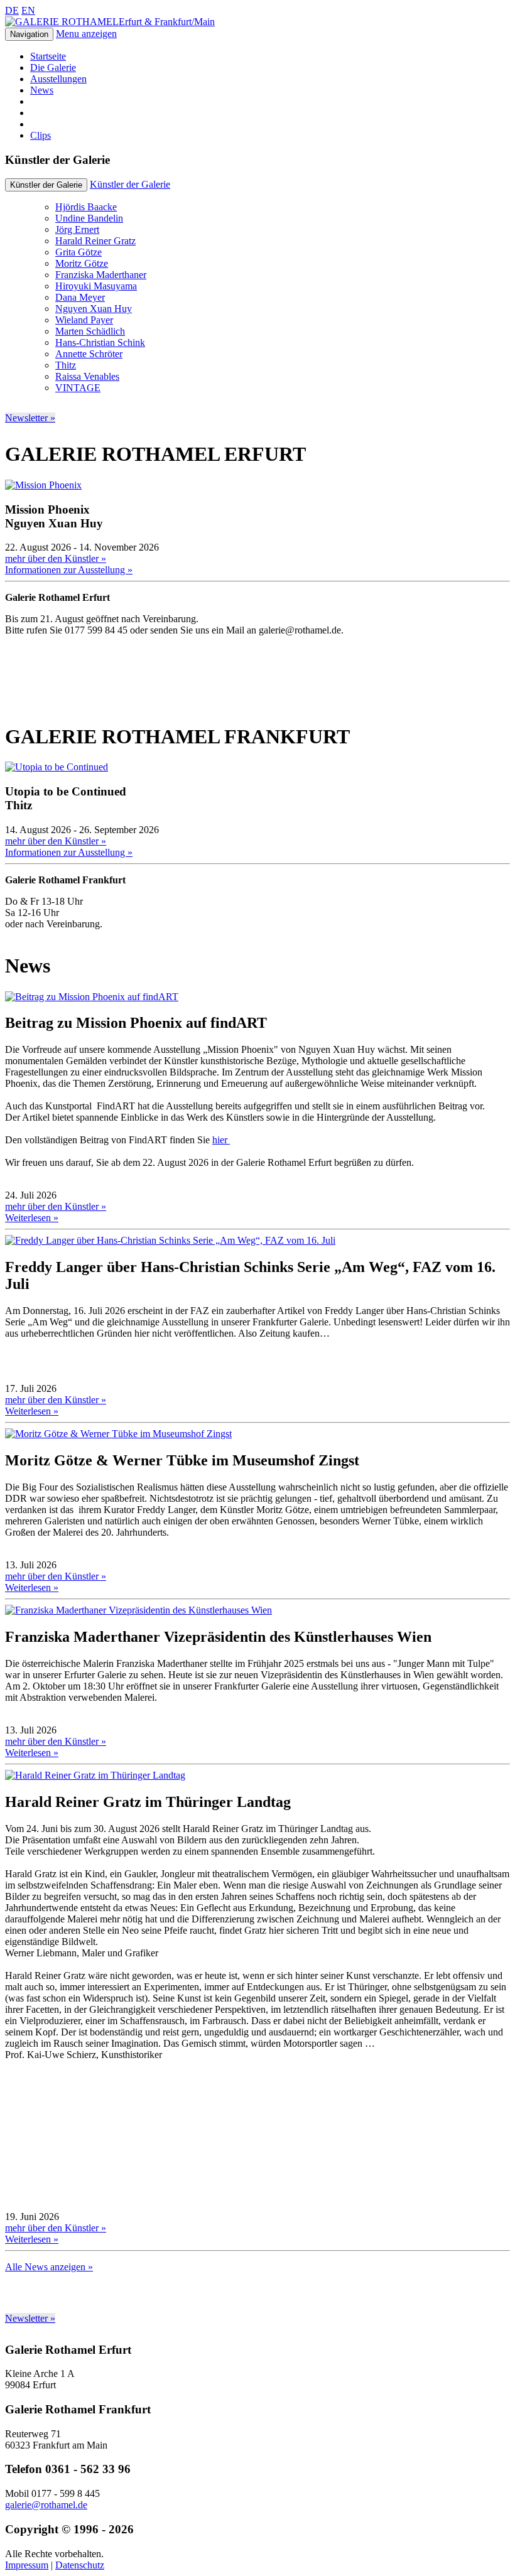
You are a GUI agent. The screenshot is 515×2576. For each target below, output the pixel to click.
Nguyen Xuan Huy (94, 309)
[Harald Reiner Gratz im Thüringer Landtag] (95, 1775)
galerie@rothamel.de (46, 2505)
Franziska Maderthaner (101, 275)
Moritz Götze (82, 263)
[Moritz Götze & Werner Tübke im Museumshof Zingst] (118, 1434)
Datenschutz (80, 2565)
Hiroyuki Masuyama (96, 286)
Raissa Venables (87, 376)
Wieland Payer (84, 320)
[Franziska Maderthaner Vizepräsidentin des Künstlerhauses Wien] (138, 1610)
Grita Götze (79, 252)
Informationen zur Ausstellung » (69, 570)
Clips (41, 135)
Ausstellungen (58, 79)
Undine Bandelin (89, 218)
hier (221, 1140)
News (42, 90)
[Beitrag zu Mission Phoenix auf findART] (92, 997)
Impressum (27, 2565)
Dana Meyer (80, 297)
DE (12, 10)
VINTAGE (78, 388)
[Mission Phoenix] (43, 485)
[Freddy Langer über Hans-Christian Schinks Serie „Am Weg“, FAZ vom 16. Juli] (170, 1240)
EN (28, 10)
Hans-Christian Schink (100, 342)
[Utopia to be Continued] (57, 767)
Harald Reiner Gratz (95, 241)
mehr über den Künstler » (56, 558)
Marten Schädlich (90, 331)
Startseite (48, 56)
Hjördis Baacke (86, 207)
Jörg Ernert (77, 229)
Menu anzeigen (86, 34)
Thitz (66, 365)
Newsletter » (30, 418)
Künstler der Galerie (130, 184)
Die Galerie (53, 67)
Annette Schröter (89, 354)
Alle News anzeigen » (49, 2267)
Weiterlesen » (32, 1218)
